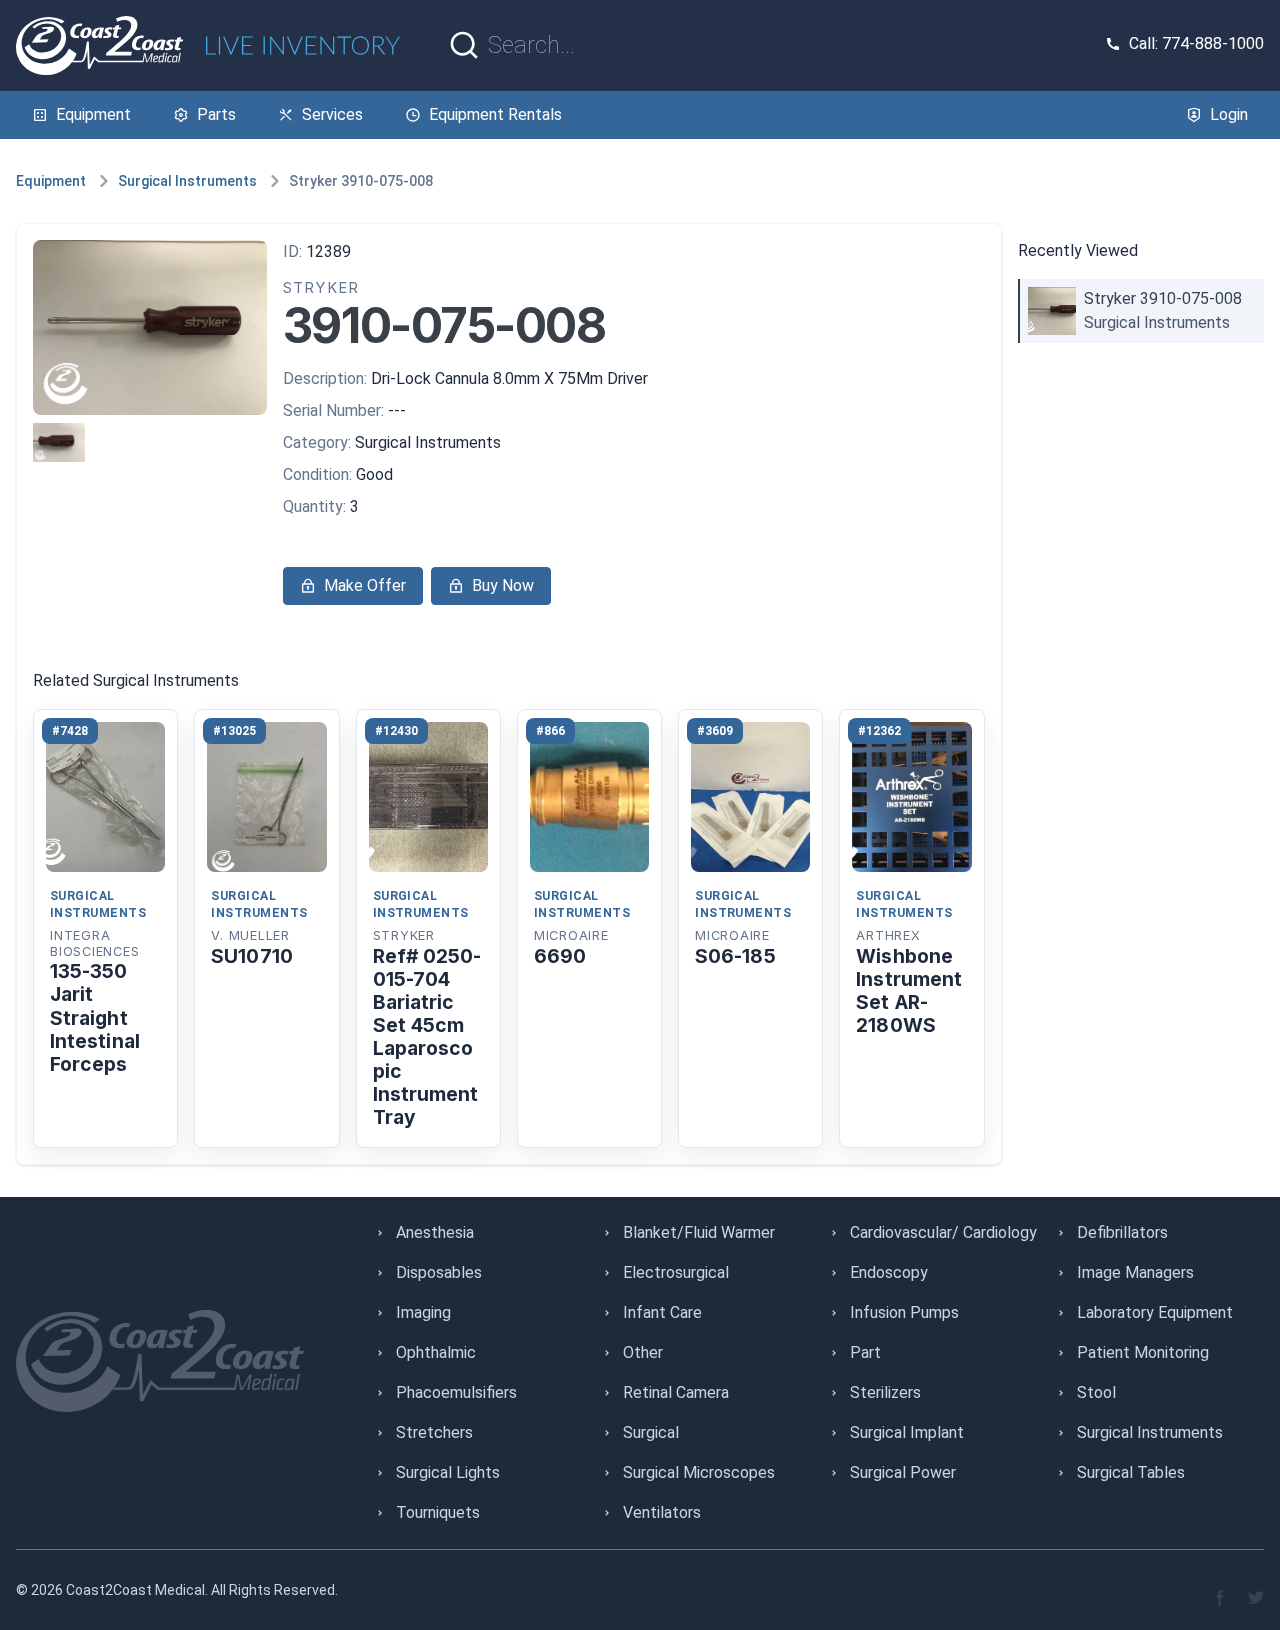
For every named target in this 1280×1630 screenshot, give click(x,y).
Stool (1096, 1392)
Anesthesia (435, 1232)
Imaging (423, 1312)
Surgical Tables (1131, 1472)
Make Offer (365, 585)
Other (643, 1352)
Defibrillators (1122, 1232)
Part (865, 1352)
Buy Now (503, 585)
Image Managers (1135, 1272)
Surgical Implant (907, 1432)
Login (1229, 114)
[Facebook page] (1220, 1598)
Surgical (651, 1432)
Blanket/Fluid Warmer (699, 1232)
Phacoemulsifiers (456, 1392)
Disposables (439, 1272)
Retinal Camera (676, 1392)
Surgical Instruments (187, 181)
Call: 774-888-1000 (1196, 43)
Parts (216, 114)
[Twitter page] (1256, 1598)
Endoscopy (889, 1272)
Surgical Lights (448, 1472)
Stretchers (434, 1432)
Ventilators (662, 1512)
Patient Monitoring (1143, 1352)
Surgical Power (903, 1472)
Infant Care (662, 1312)
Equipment (93, 114)
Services (332, 114)
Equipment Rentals (495, 114)
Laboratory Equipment (1155, 1312)
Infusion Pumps (904, 1312)
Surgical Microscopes (699, 1472)
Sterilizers (885, 1392)
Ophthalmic (436, 1352)
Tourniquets (438, 1512)
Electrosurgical (676, 1272)
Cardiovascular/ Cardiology (943, 1232)
